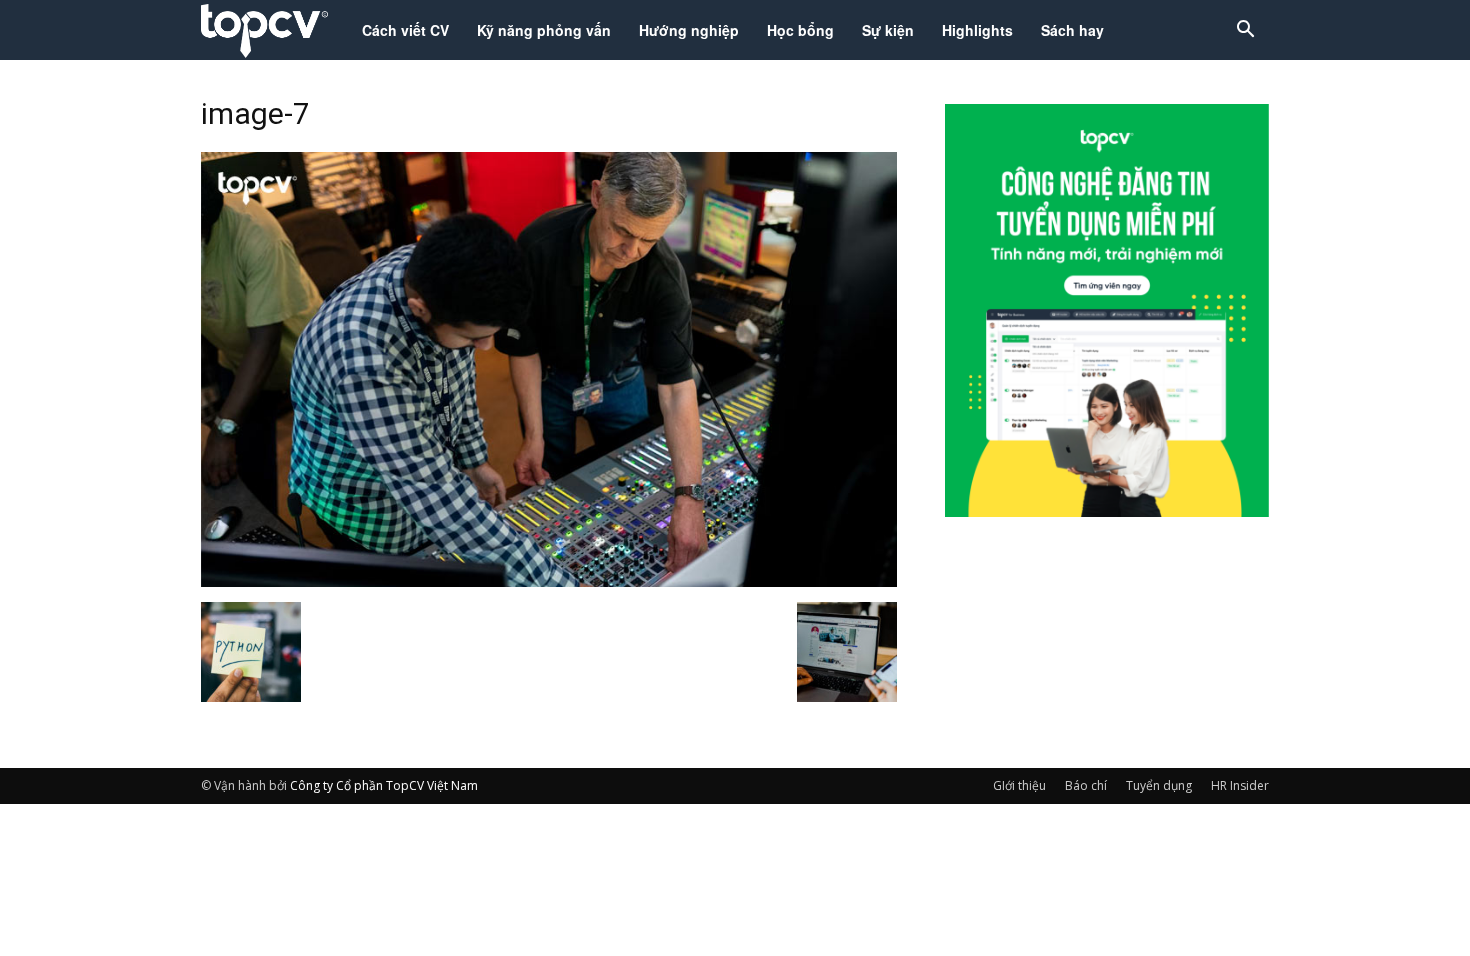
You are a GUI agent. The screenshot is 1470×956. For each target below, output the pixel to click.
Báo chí (1086, 785)
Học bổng (800, 30)
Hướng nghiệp (689, 30)
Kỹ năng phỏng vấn (544, 30)
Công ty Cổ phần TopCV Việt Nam (384, 785)
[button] (1245, 31)
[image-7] (549, 581)
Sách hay (1072, 30)
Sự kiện (888, 30)
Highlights (977, 30)
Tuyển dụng (1159, 785)
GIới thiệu (1019, 785)
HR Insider (1240, 785)
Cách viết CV (405, 30)
